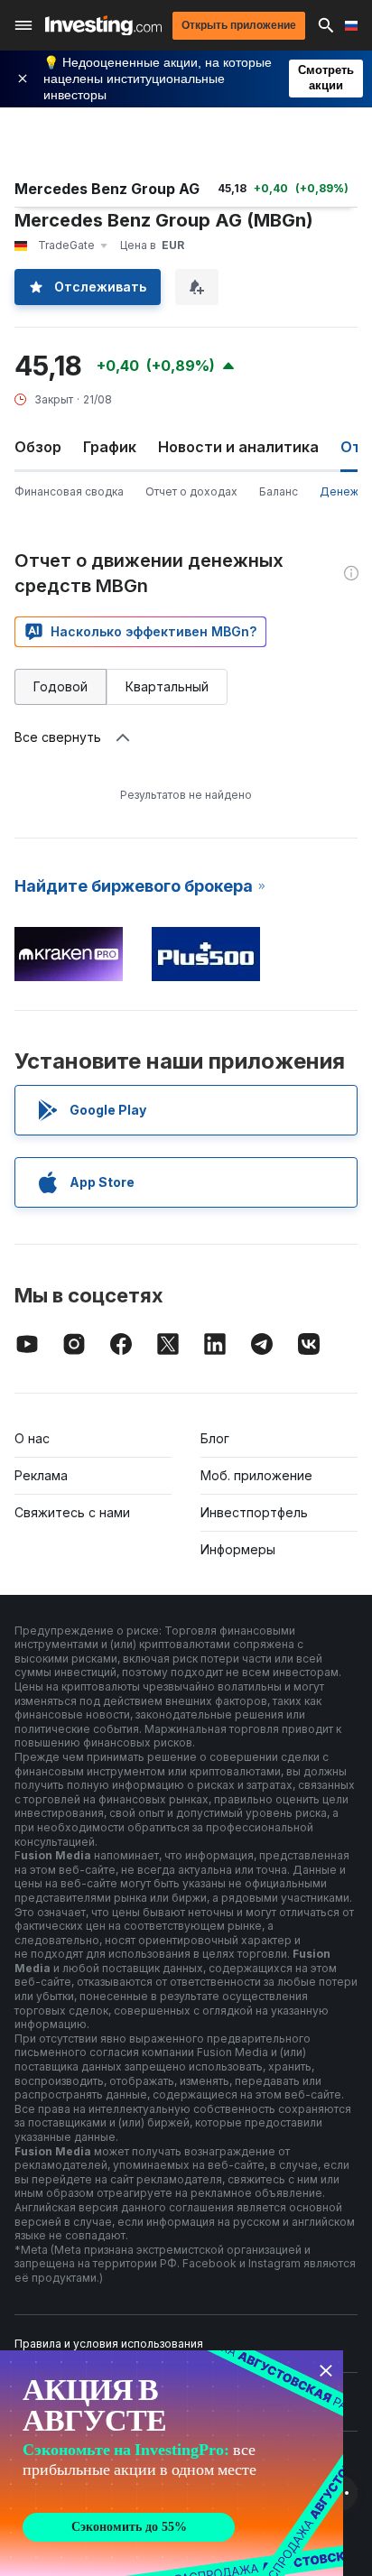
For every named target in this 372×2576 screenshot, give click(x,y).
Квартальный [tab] (167, 686)
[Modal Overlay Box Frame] (172, 2463)
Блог (215, 1438)
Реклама (41, 1475)
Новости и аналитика (238, 447)
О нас (32, 1438)
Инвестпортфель (254, 1512)
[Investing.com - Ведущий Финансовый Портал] (103, 26)
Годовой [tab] (60, 686)
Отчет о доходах (191, 491)
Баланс (279, 491)
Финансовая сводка (69, 491)
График (110, 447)
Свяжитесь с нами (72, 1512)
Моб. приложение (256, 1475)
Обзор (38, 447)
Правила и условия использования (109, 2344)
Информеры (238, 1549)
